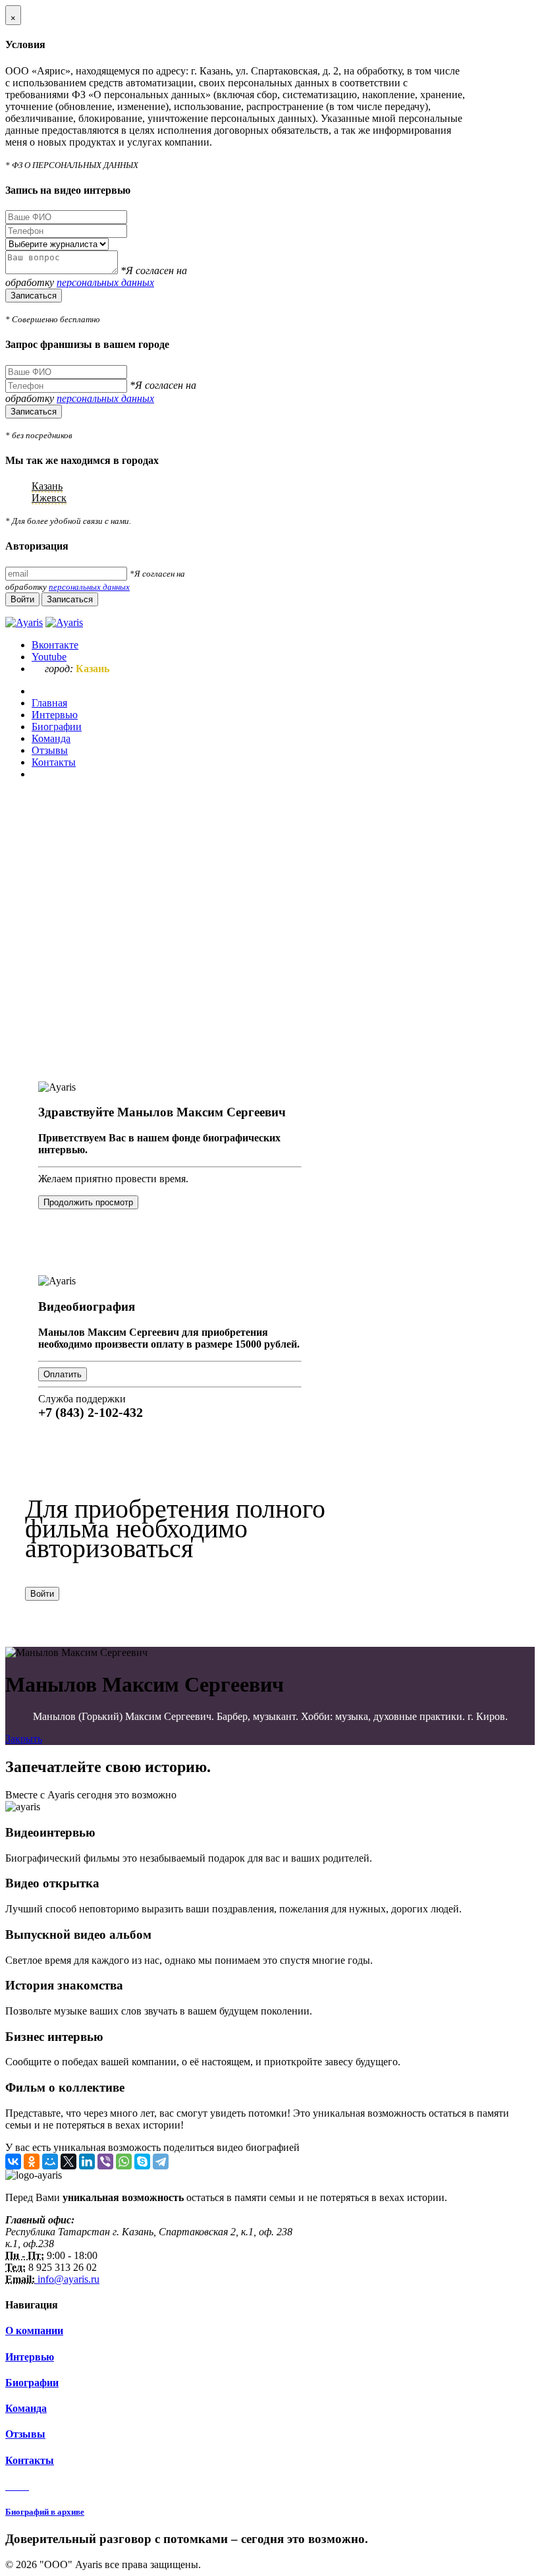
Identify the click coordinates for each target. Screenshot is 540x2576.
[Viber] (105, 2161)
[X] (68, 2161)
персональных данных (105, 282)
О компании (34, 2331)
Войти (42, 1594)
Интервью (30, 2357)
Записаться (34, 296)
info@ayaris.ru (67, 2279)
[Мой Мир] (50, 2161)
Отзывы (25, 2434)
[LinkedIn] (87, 2161)
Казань (47, 486)
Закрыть (24, 1739)
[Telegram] (161, 2161)
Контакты (30, 2460)
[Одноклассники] (32, 2161)
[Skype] (142, 2161)
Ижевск (49, 498)
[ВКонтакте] (13, 2161)
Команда (26, 2408)
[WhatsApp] (124, 2161)
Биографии (32, 2383)
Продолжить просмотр (88, 1202)
